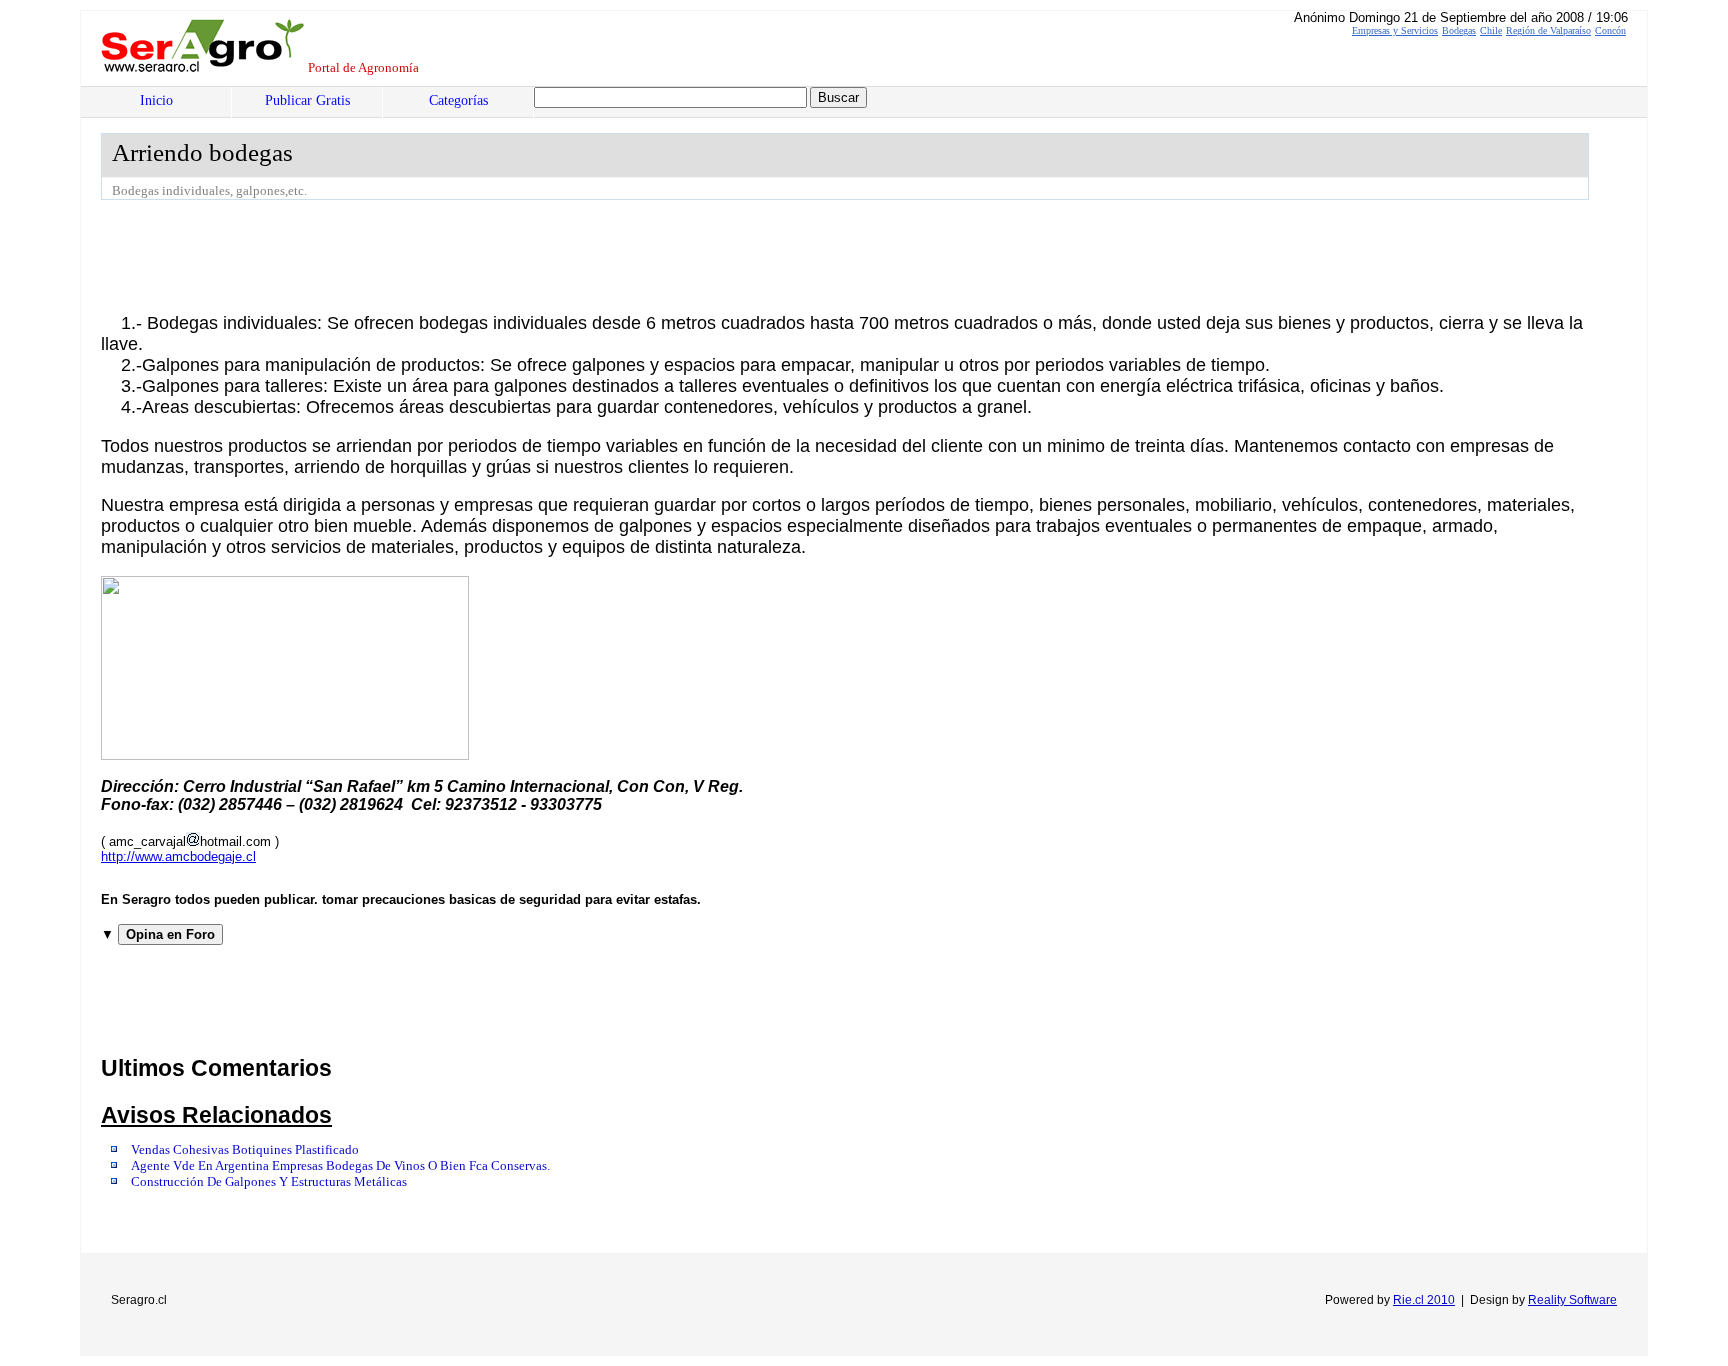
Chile (1491, 30)
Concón (1610, 30)
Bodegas (1459, 30)
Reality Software (1572, 1300)
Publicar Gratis (307, 100)
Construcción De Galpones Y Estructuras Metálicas (269, 1182)
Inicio (156, 100)
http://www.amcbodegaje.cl (178, 856)
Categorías (458, 100)
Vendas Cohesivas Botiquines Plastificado (245, 1150)
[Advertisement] (465, 255)
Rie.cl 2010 (1424, 1300)
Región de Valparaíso (1548, 30)
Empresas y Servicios (1395, 30)
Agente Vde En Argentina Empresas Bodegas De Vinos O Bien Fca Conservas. (340, 1166)
